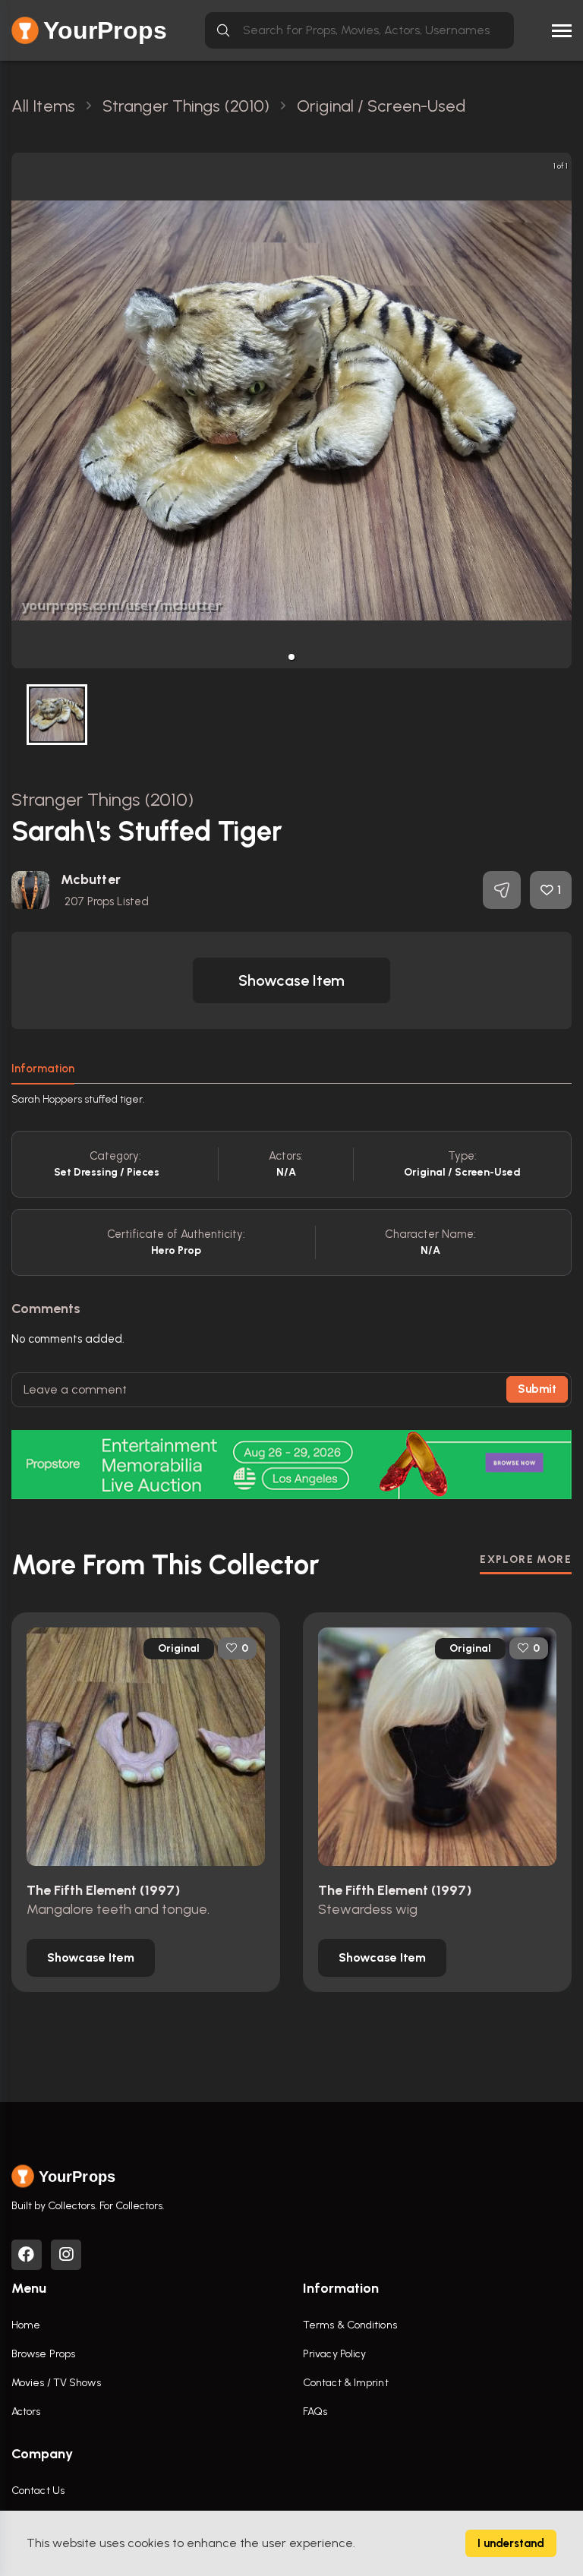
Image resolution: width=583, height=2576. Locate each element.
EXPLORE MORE (526, 1559)
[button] (291, 657)
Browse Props (43, 2354)
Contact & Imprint (346, 2383)
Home (26, 2325)
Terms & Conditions (350, 2325)
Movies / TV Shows (56, 2383)
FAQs (315, 2412)
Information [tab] (43, 1069)
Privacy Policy (334, 2354)
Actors (26, 2412)
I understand (511, 2543)
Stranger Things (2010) (102, 799)
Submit (537, 1389)
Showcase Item (291, 980)
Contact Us (38, 2491)
